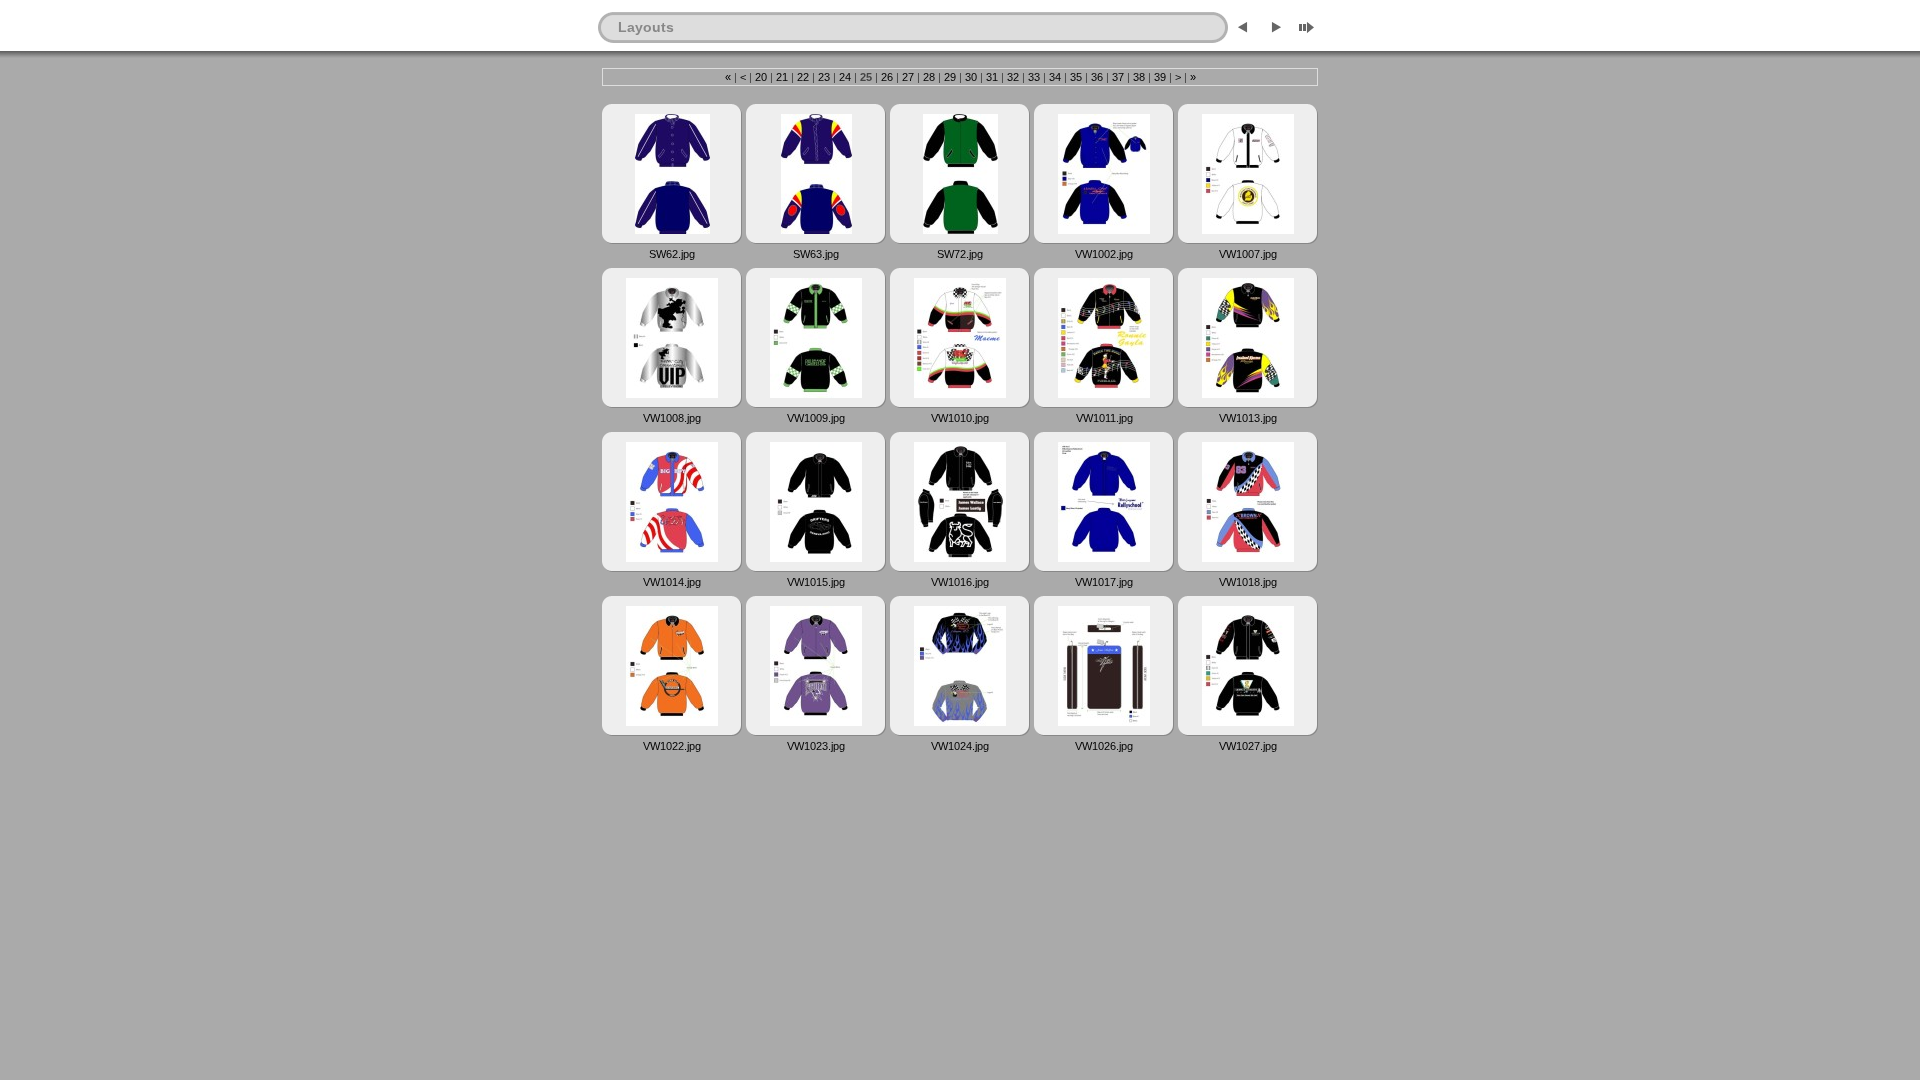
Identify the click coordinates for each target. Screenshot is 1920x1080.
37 (1118, 77)
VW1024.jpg (960, 746)
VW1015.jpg (816, 582)
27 (908, 77)
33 (1034, 77)
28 (929, 77)
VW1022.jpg (672, 746)
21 (782, 77)
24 (845, 77)
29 (950, 77)
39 (1160, 77)
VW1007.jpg (1248, 254)
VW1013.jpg (1248, 418)
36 (1097, 77)
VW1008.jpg (672, 418)
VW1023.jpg (816, 746)
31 (992, 77)
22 (803, 77)
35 (1076, 77)
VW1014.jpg (672, 582)
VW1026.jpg (1104, 746)
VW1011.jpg (1104, 418)
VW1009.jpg (816, 418)
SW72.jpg (960, 254)
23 (824, 77)
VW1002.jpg (1104, 254)
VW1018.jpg (1248, 582)
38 (1139, 77)
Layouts (646, 27)
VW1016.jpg (960, 582)
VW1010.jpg (960, 418)
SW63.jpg (816, 254)
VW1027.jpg (1248, 746)
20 (761, 77)
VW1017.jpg (1104, 582)
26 (887, 77)
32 (1013, 77)
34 (1055, 77)
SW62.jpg (672, 254)
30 (971, 77)
